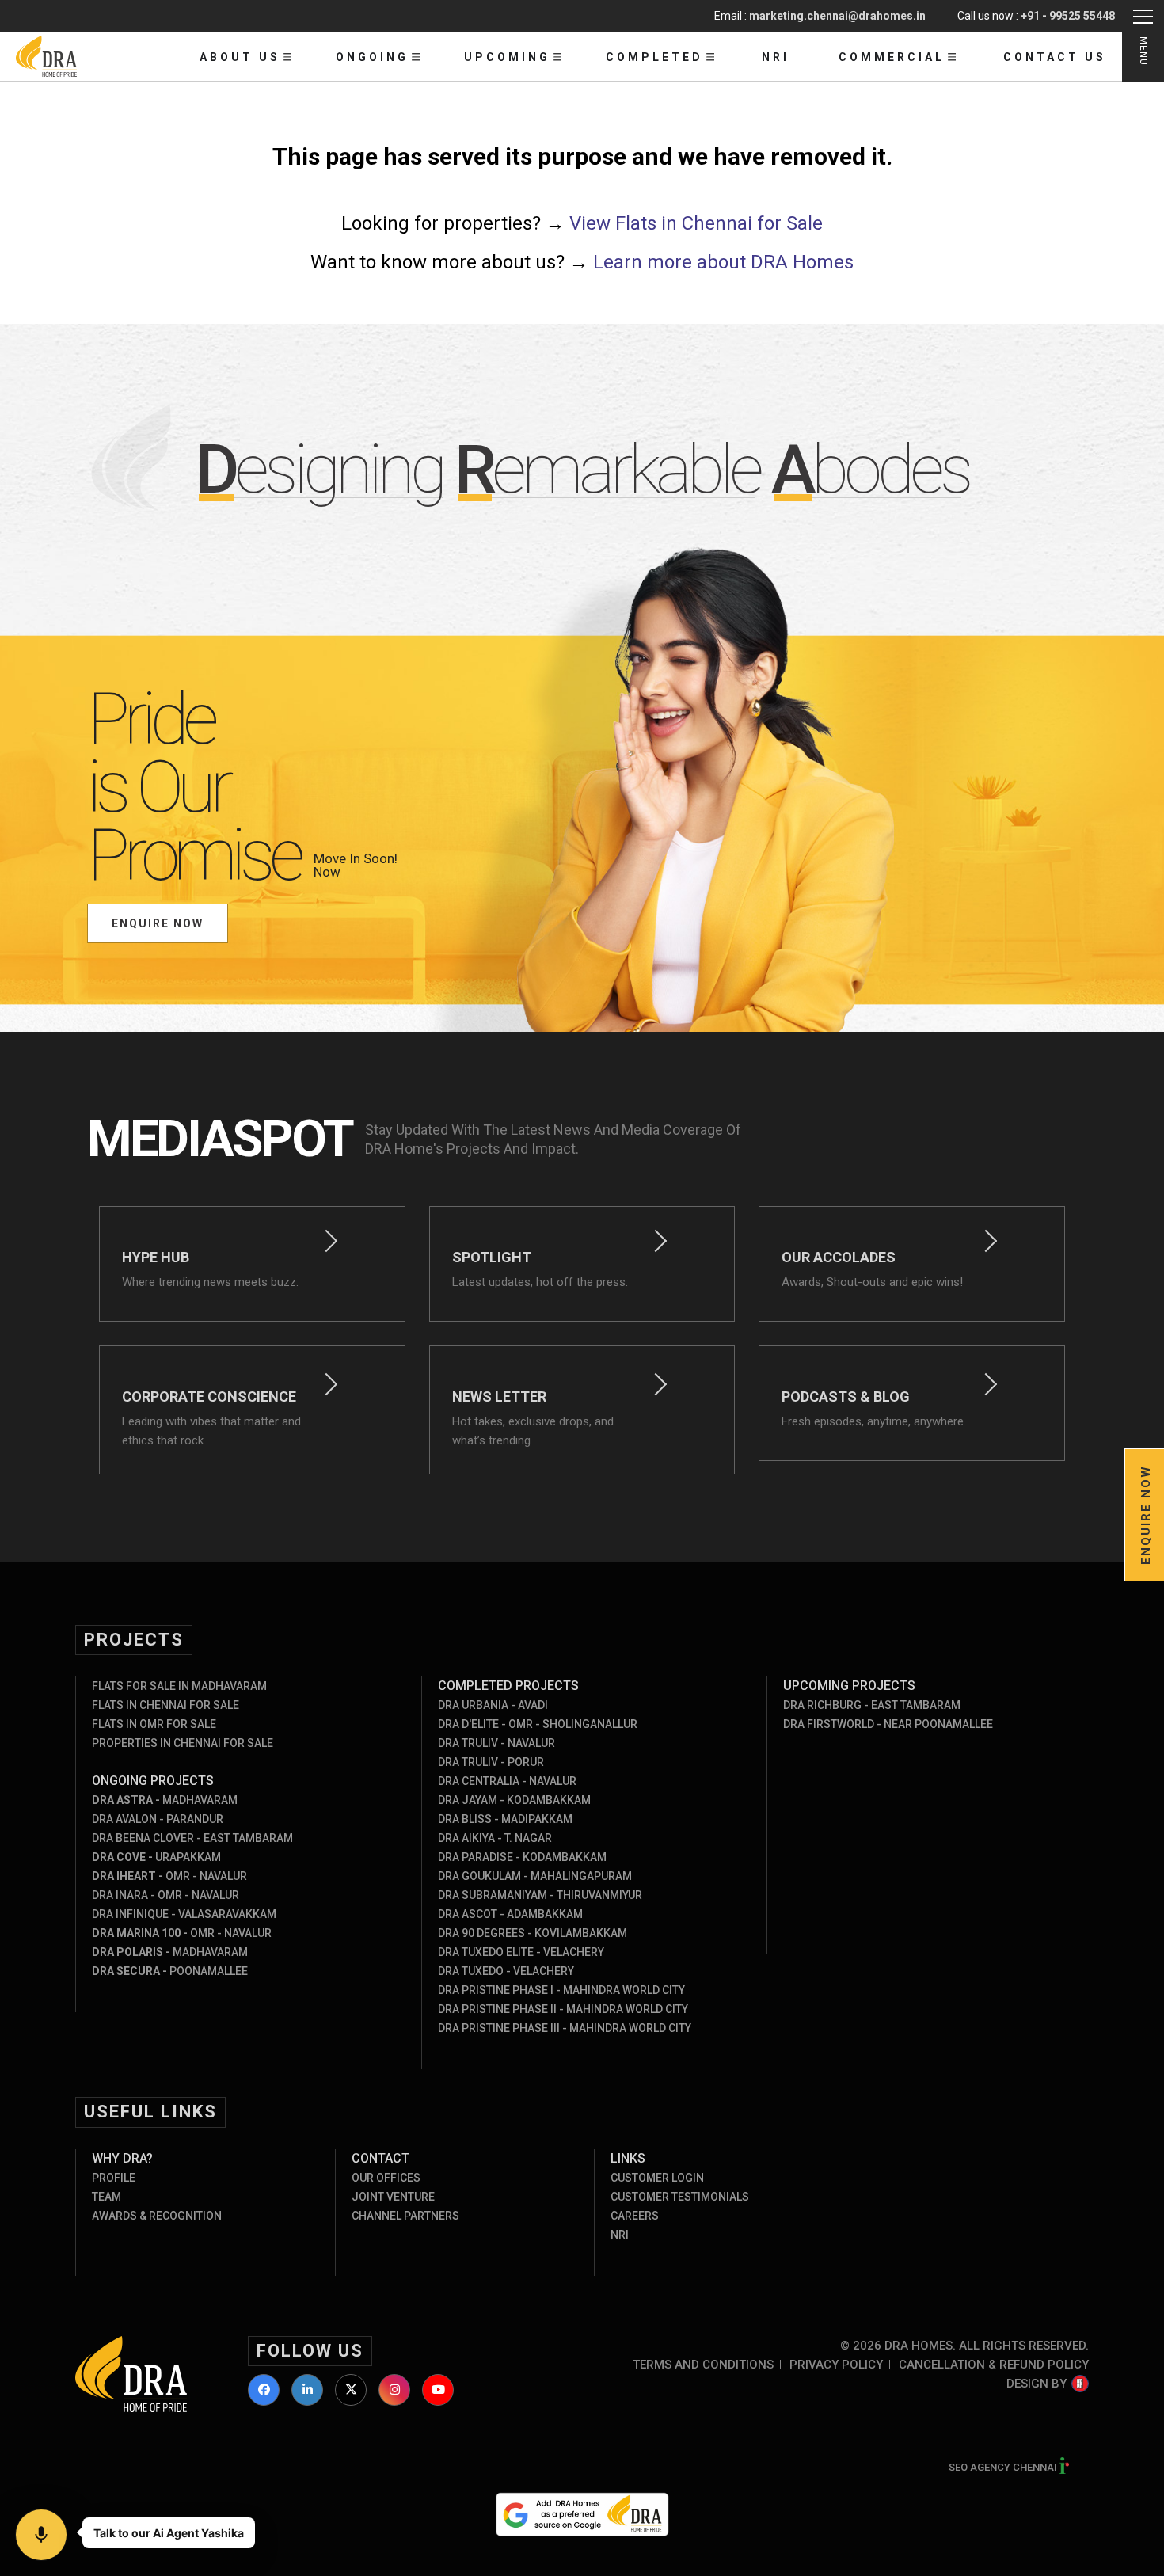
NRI (776, 57)
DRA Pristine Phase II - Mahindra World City (563, 2009)
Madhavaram (165, 1800)
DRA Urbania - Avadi (493, 1705)
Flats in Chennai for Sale (165, 1705)
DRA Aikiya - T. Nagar (495, 1838)
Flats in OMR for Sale (154, 1724)
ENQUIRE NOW (158, 923)
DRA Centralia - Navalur (507, 1781)
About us (240, 57)
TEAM (107, 2197)
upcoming (507, 57)
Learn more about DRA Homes (723, 262)
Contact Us (1055, 57)
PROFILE (114, 2178)
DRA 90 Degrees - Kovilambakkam (533, 1933)
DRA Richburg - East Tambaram (872, 1705)
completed (654, 57)
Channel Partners (405, 2216)
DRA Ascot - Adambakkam (510, 1914)
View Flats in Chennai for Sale (696, 223)
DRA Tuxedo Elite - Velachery (521, 1952)
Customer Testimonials (680, 2197)
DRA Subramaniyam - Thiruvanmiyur (540, 1895)
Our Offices (386, 2178)
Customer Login (657, 2178)
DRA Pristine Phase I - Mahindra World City (561, 1990)
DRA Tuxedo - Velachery (506, 1971)
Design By (1037, 2384)
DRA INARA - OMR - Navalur (165, 1895)
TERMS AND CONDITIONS (703, 2365)
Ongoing (372, 57)
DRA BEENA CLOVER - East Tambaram (192, 1838)
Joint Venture (393, 2197)
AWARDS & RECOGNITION (157, 2216)
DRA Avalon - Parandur (158, 1819)
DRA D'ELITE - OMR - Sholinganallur (538, 1724)
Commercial (892, 57)
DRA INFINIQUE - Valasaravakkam (184, 1914)
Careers (635, 2216)
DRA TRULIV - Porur (491, 1762)
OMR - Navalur (169, 1876)
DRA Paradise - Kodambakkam (522, 1857)
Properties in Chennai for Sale (183, 1743)
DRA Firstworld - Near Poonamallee (888, 1724)
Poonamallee (170, 1971)
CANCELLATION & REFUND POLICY (994, 2365)
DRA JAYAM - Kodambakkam (514, 1800)
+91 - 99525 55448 (1068, 16)
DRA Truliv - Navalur (496, 1743)
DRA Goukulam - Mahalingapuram (535, 1876)
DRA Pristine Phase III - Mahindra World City (565, 2028)
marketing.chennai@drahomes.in (837, 16)
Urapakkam (156, 1857)
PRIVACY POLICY (836, 2365)
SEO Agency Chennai (1004, 2467)
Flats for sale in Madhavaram (179, 1686)
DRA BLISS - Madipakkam (505, 1819)
